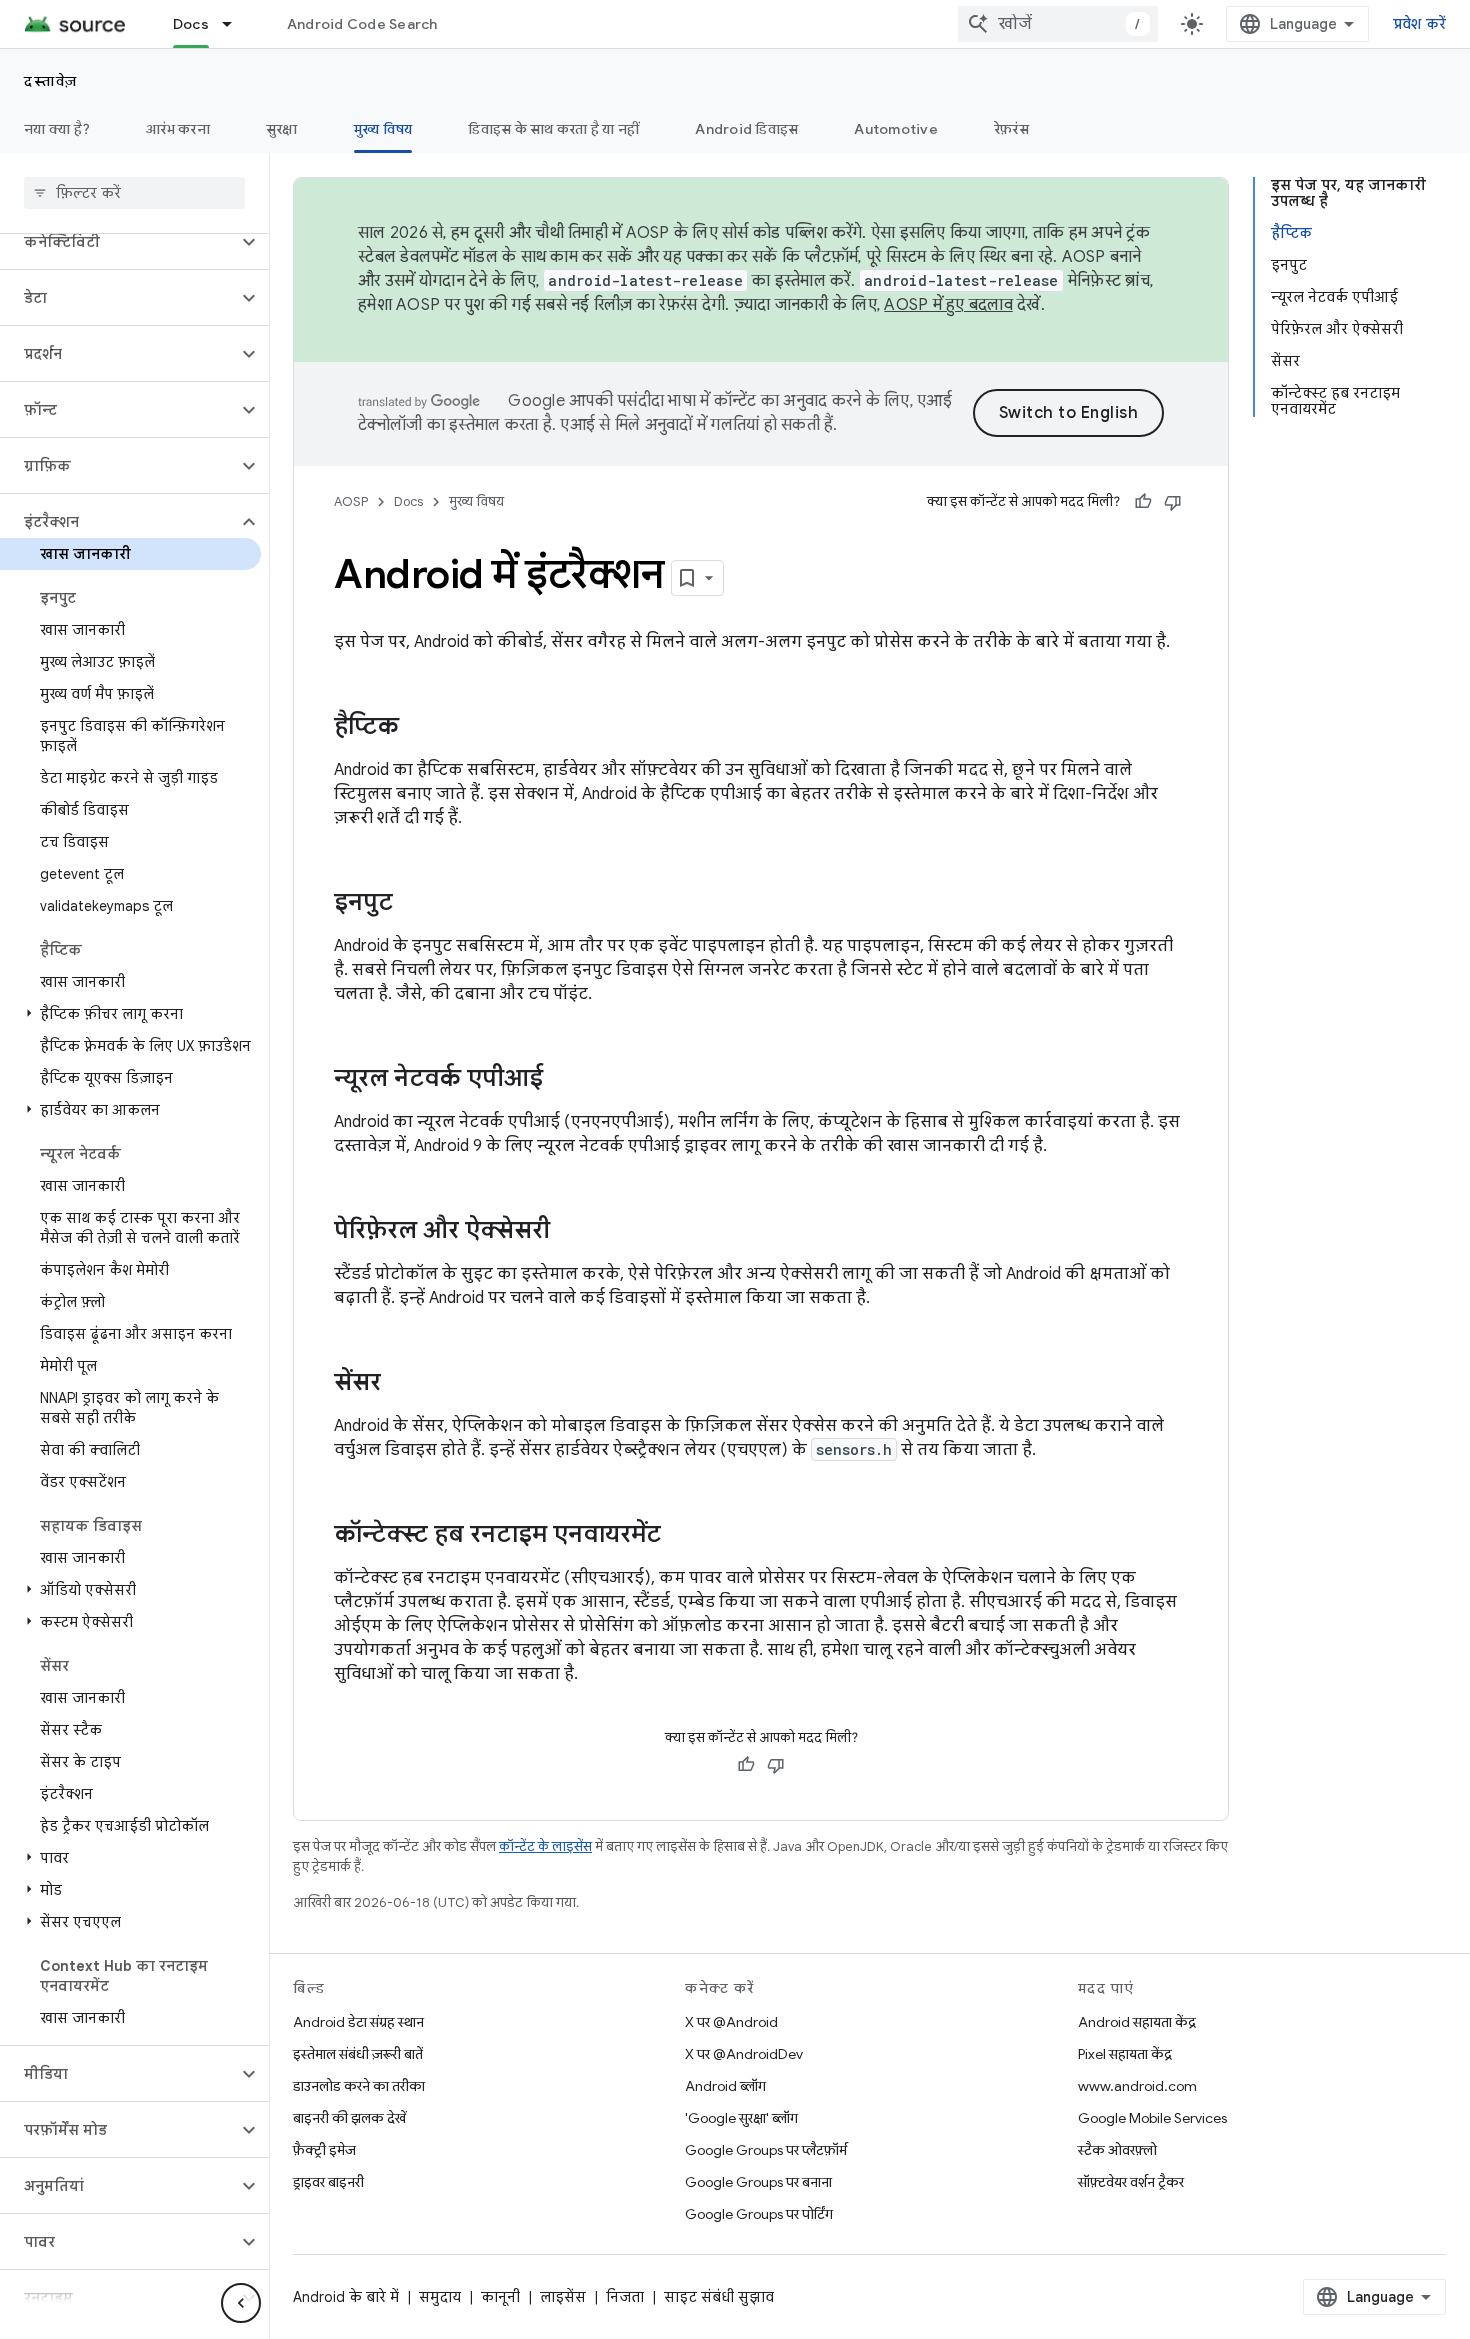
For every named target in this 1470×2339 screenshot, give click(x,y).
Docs (191, 24)
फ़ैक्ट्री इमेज (324, 2150)
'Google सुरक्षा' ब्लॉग (741, 2118)
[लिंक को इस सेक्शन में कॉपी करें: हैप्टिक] (419, 728)
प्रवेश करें (1420, 24)
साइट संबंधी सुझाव (719, 2297)
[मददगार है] (1143, 502)
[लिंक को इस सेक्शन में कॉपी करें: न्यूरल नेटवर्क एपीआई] (563, 1080)
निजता (625, 2297)
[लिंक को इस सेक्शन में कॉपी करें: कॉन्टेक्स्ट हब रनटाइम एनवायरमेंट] (681, 1536)
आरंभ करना (178, 129)
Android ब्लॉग (725, 2086)
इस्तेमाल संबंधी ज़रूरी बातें (358, 2054)
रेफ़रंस (1011, 129)
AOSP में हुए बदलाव (948, 305)
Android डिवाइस (746, 129)
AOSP (351, 501)
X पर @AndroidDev (744, 2054)
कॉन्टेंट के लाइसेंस (545, 1846)
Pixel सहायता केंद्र (1125, 2054)
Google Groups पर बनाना (758, 2182)
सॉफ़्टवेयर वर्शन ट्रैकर (1131, 2182)
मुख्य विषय (383, 129)
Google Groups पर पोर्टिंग (759, 2214)
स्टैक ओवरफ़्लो (1117, 2150)
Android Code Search (362, 24)
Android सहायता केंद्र (1137, 2022)
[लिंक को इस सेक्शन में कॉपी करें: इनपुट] (413, 904)
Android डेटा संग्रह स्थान (358, 2022)
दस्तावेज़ (51, 81)
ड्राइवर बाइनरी (328, 2182)
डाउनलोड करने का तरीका (359, 2086)
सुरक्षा (282, 129)
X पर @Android (731, 2022)
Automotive (896, 129)
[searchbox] (134, 193)
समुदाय (440, 2297)
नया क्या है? (57, 129)
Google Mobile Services (1152, 2118)
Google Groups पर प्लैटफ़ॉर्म (766, 2150)
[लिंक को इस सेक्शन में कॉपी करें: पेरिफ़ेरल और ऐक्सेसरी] (570, 1232)
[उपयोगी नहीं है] (1173, 502)
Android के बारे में (346, 2297)
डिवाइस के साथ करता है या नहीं (553, 129)
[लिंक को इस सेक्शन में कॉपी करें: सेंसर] (401, 1384)
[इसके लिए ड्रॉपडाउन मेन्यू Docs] (236, 24)
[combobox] (1058, 24)
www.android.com (1137, 2086)
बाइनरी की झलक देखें (349, 2118)
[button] (118, 242)
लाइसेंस (563, 2297)
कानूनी (500, 2297)
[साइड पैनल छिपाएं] (241, 2303)
